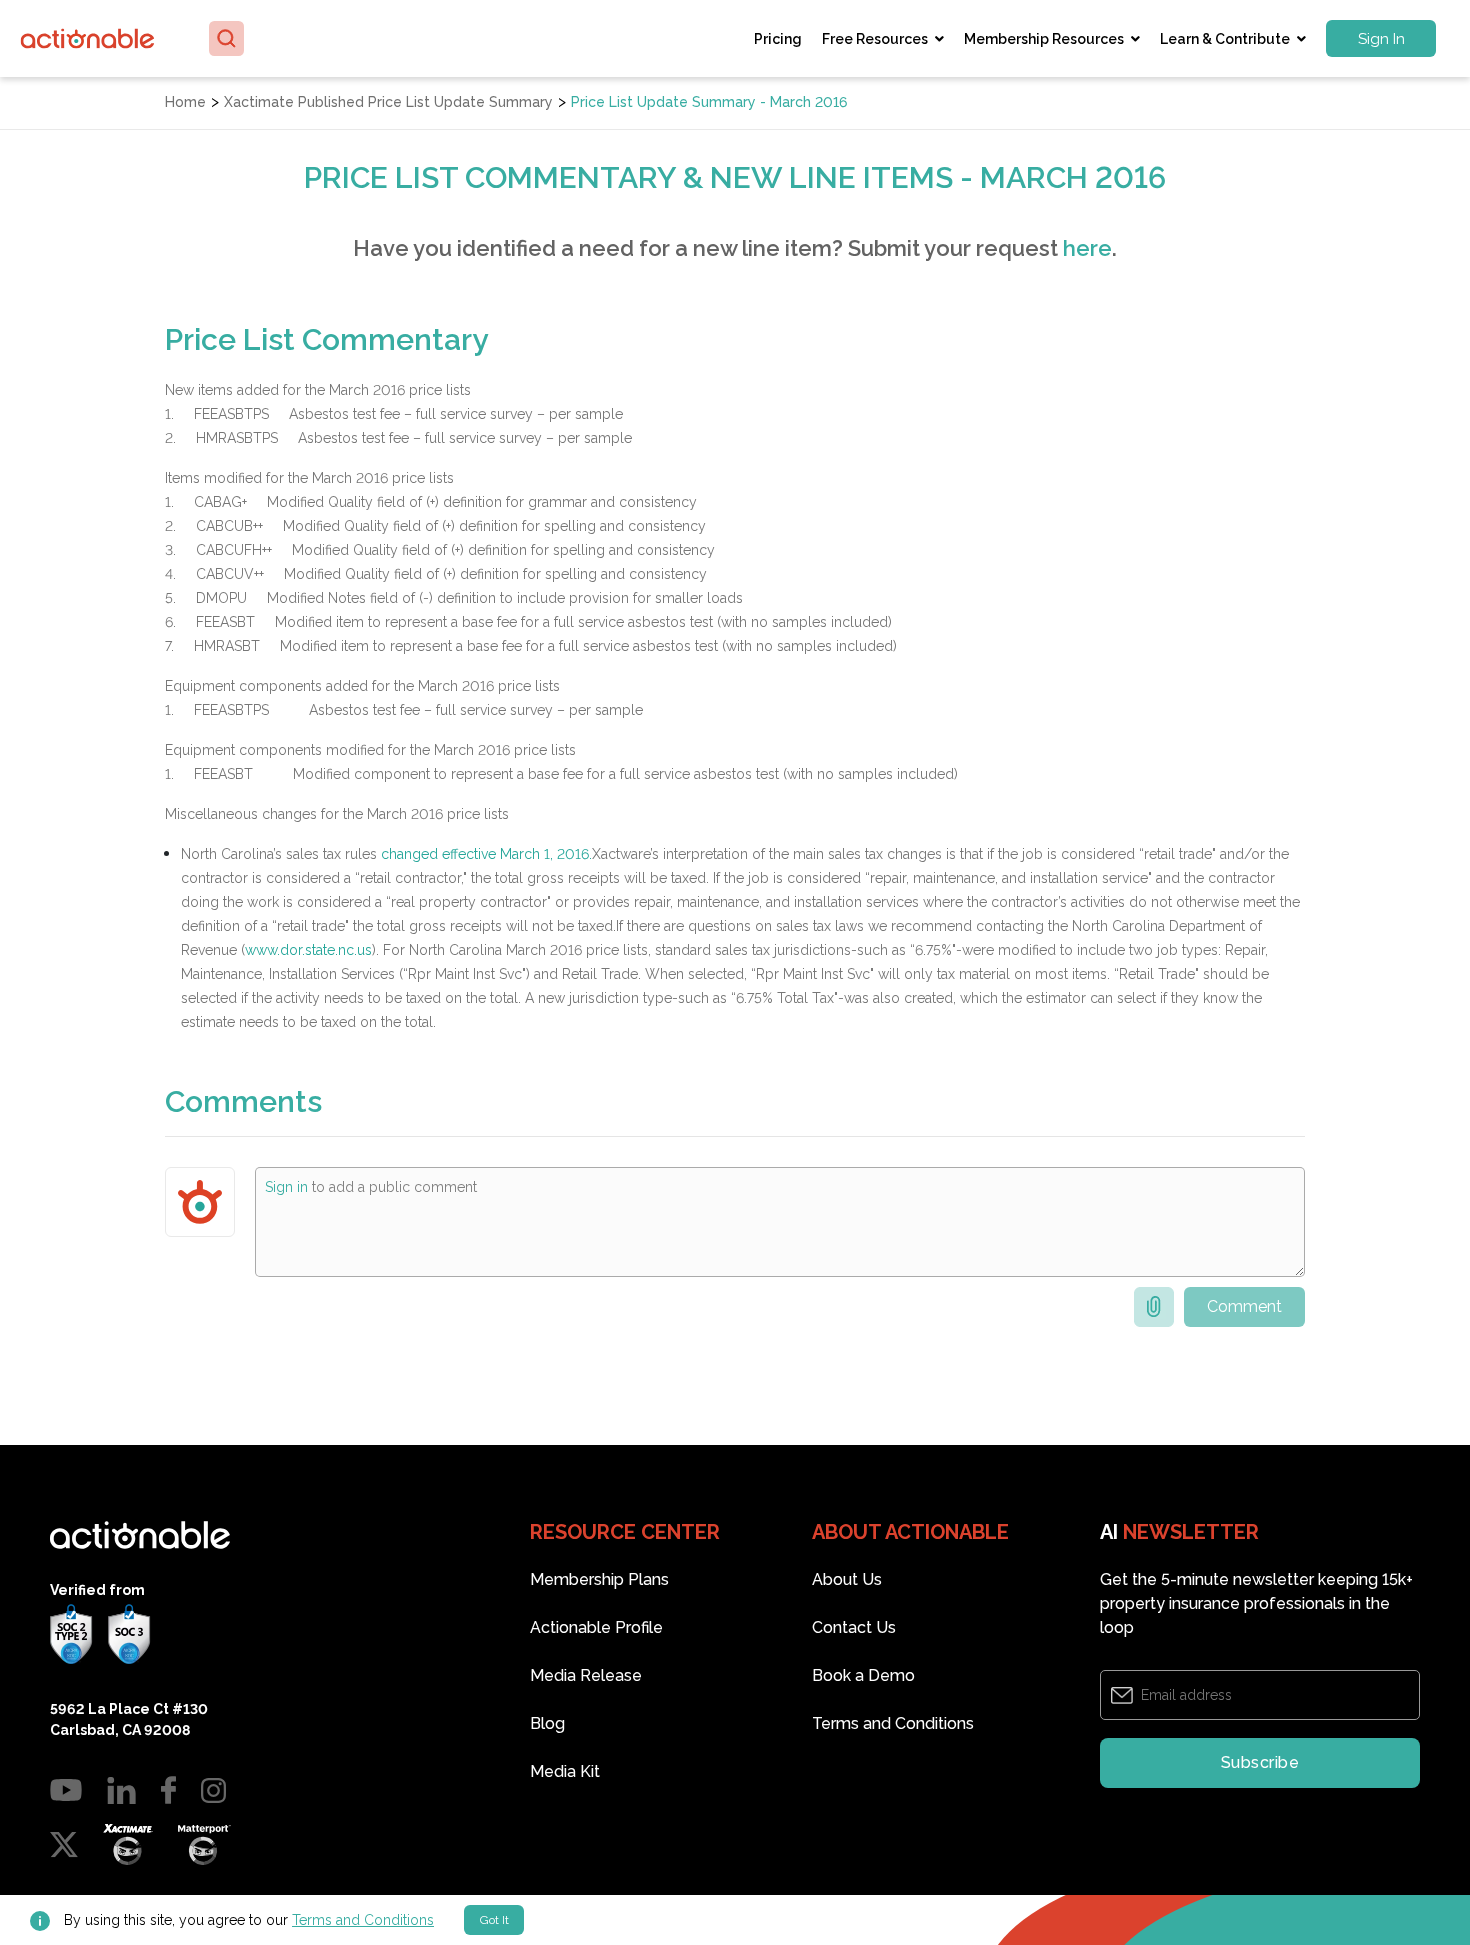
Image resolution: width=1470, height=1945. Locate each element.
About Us (847, 1579)
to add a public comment (371, 1187)
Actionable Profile (596, 1627)
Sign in (286, 1187)
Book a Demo (863, 1675)
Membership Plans (599, 1579)
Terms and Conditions (363, 1920)
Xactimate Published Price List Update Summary (388, 102)
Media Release (586, 1675)
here (1087, 248)
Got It (494, 1920)
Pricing (778, 39)
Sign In (1381, 39)
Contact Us (854, 1627)
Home (185, 102)
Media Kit (565, 1771)
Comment (1244, 1306)
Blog (547, 1723)
